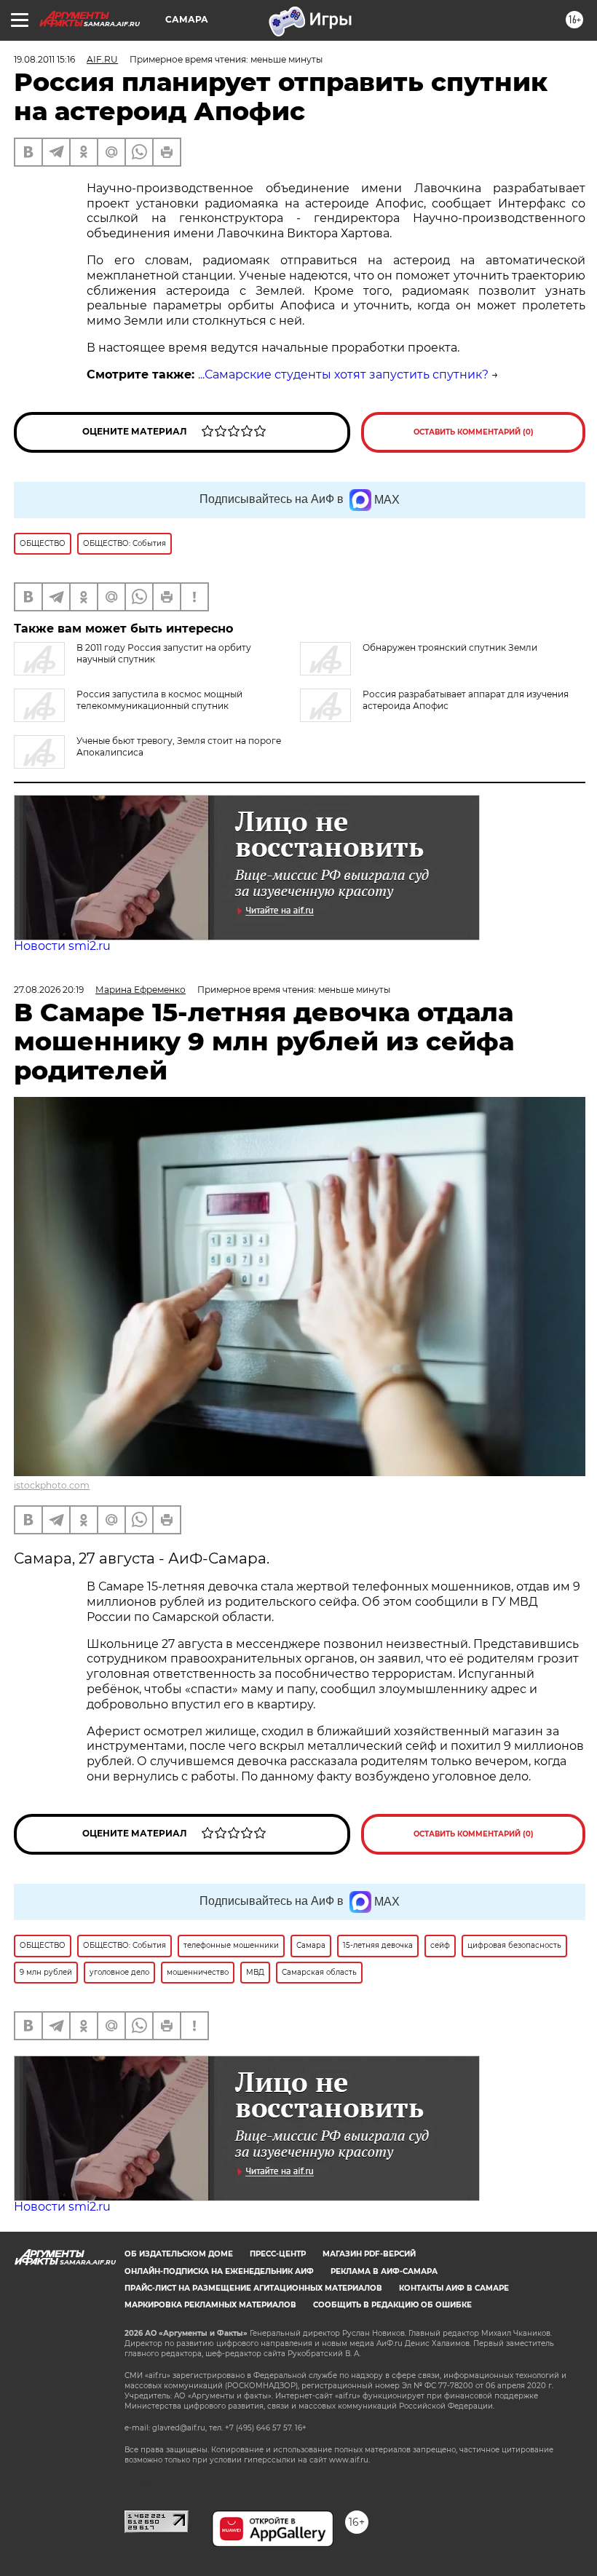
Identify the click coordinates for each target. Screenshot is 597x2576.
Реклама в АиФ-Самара (384, 2271)
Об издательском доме (179, 2254)
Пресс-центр (278, 2254)
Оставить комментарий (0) (474, 432)
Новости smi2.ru (62, 946)
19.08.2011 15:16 (44, 59)
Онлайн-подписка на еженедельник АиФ (219, 2271)
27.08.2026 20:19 (49, 990)
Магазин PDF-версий (369, 2254)
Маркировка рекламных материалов (210, 2305)
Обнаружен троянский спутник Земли (450, 647)
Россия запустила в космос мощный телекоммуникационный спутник (159, 700)
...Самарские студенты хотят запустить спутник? (343, 374)
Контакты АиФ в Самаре (454, 2288)
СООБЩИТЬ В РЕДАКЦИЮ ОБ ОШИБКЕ (392, 2305)
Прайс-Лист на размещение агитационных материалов (253, 2288)
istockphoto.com (52, 1485)
